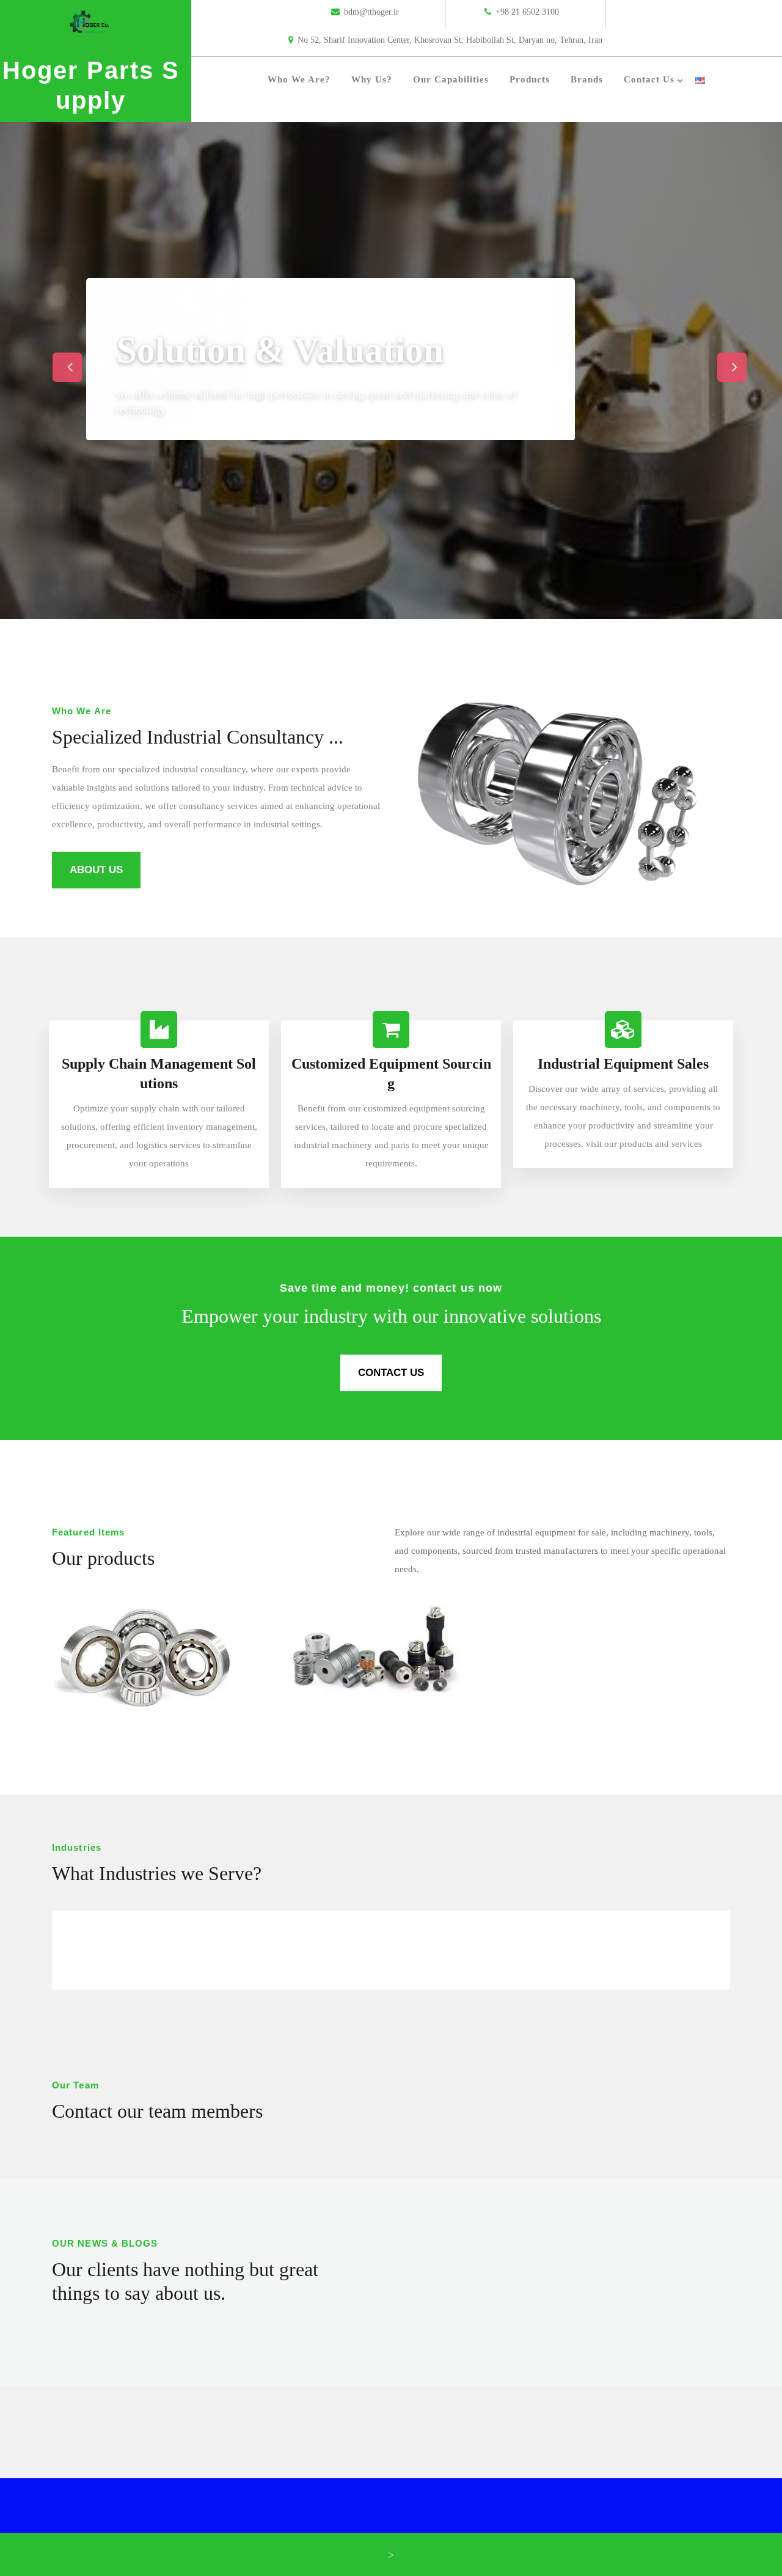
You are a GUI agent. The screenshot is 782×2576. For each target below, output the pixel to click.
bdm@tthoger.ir (371, 12)
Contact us (649, 79)
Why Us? (372, 79)
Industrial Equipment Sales (623, 1064)
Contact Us (391, 1373)
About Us (96, 870)
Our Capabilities (451, 79)
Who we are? (299, 79)
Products (530, 79)
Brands (587, 79)
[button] (59, 358)
